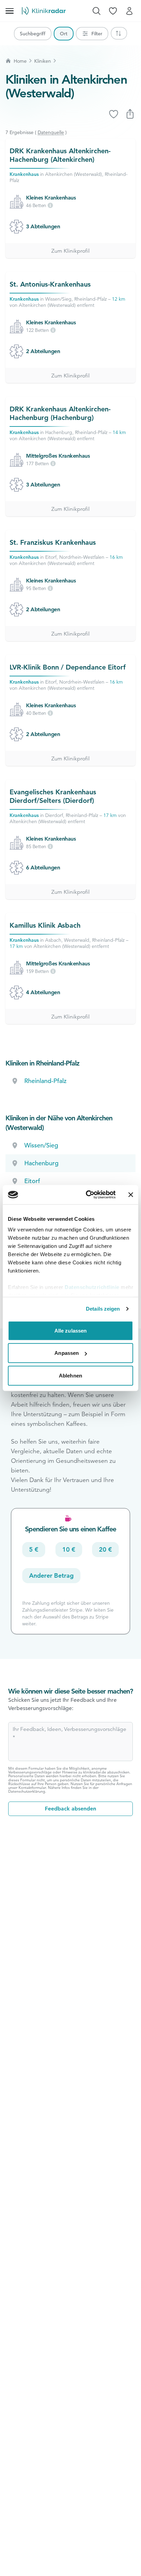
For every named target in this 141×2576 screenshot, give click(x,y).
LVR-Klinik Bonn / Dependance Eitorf (68, 667)
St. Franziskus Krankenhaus (53, 542)
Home (20, 61)
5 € (34, 1549)
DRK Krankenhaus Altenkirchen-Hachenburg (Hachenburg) (60, 413)
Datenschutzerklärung (27, 1791)
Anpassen (67, 1353)
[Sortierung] (119, 33)
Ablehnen (70, 1375)
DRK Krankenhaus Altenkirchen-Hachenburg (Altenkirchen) (60, 155)
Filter (97, 34)
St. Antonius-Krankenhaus (50, 284)
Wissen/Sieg (41, 1145)
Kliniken (43, 61)
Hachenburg (41, 1163)
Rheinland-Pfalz (45, 1081)
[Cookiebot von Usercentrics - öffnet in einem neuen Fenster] (87, 1195)
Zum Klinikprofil (70, 251)
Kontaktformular (32, 1787)
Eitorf (32, 1181)
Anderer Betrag (51, 1575)
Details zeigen (103, 1309)
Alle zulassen (70, 1330)
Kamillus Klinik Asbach (45, 925)
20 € (105, 1549)
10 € (69, 1549)
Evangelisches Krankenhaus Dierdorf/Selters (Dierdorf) (53, 796)
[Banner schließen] (131, 1195)
